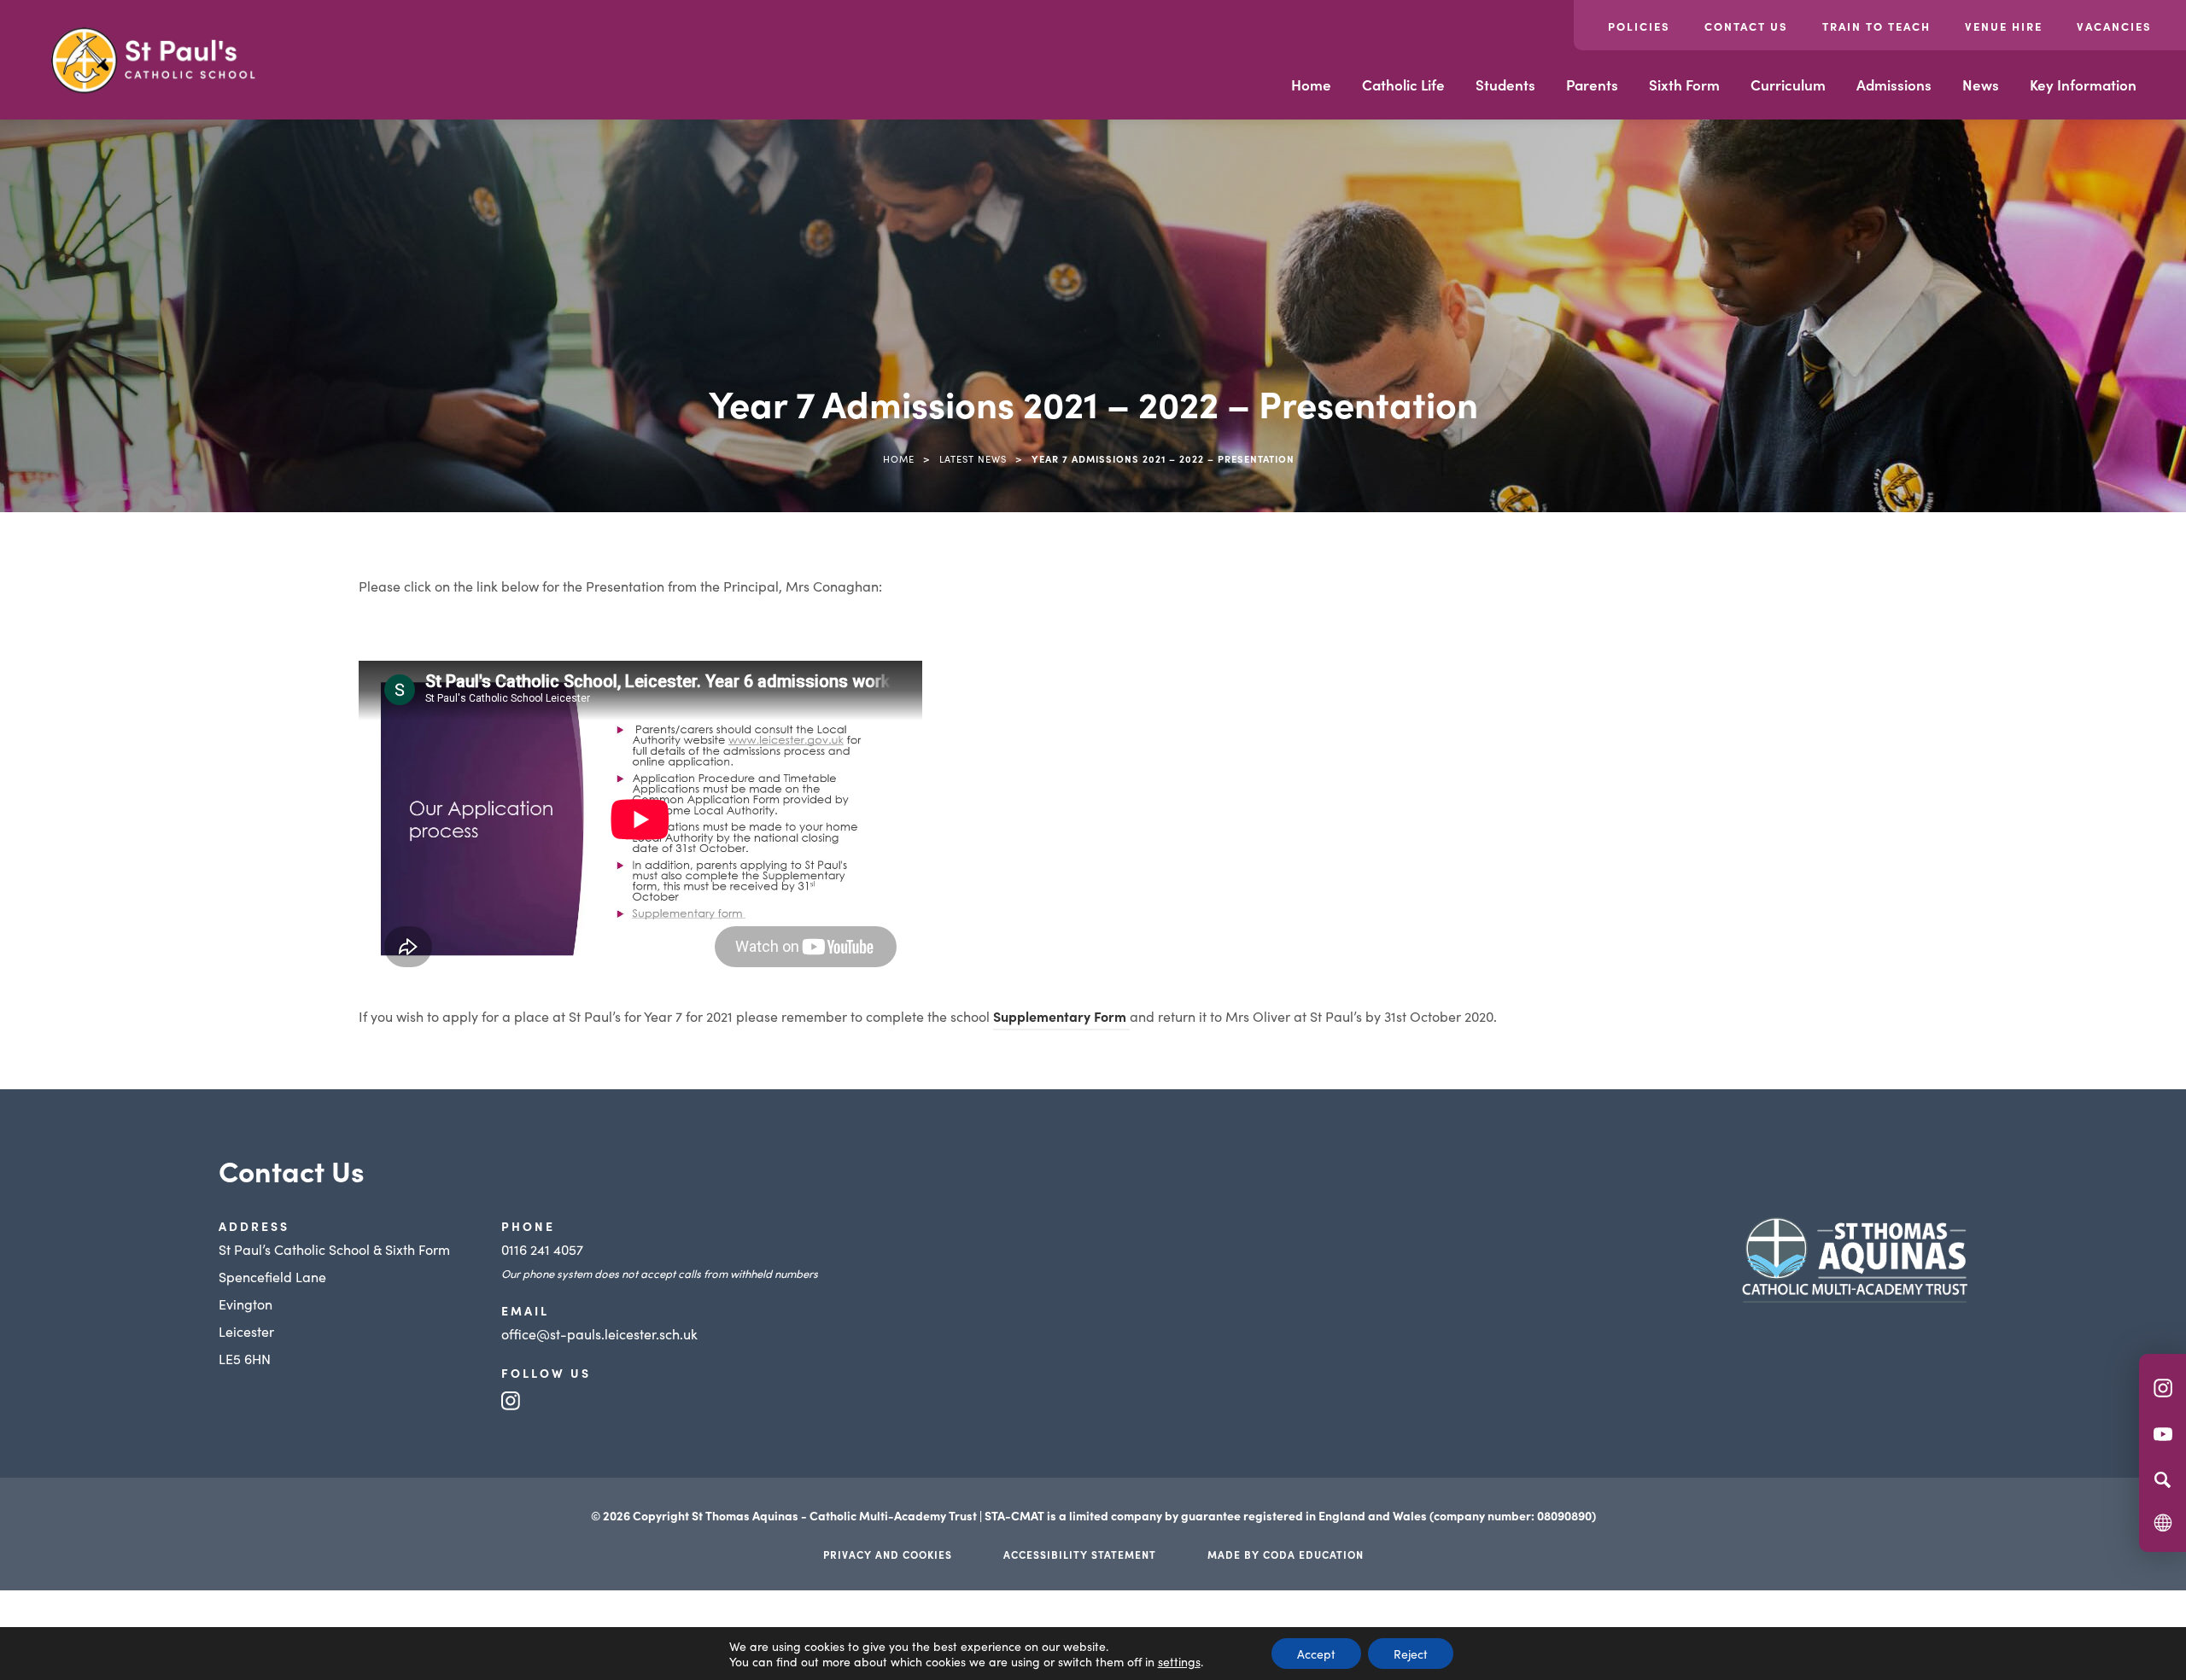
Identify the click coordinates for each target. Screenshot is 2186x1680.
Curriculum (1788, 85)
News (1981, 85)
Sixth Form (1684, 85)
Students (1505, 85)
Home (1311, 85)
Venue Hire (2004, 26)
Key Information (2083, 85)
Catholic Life (1403, 85)
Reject (1411, 1654)
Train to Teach (1876, 26)
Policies (1639, 26)
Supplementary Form (1061, 1018)
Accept (1316, 1654)
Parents (1592, 85)
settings (1179, 1661)
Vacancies (2114, 26)
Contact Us (1746, 26)
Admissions (1894, 85)
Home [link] (899, 458)
